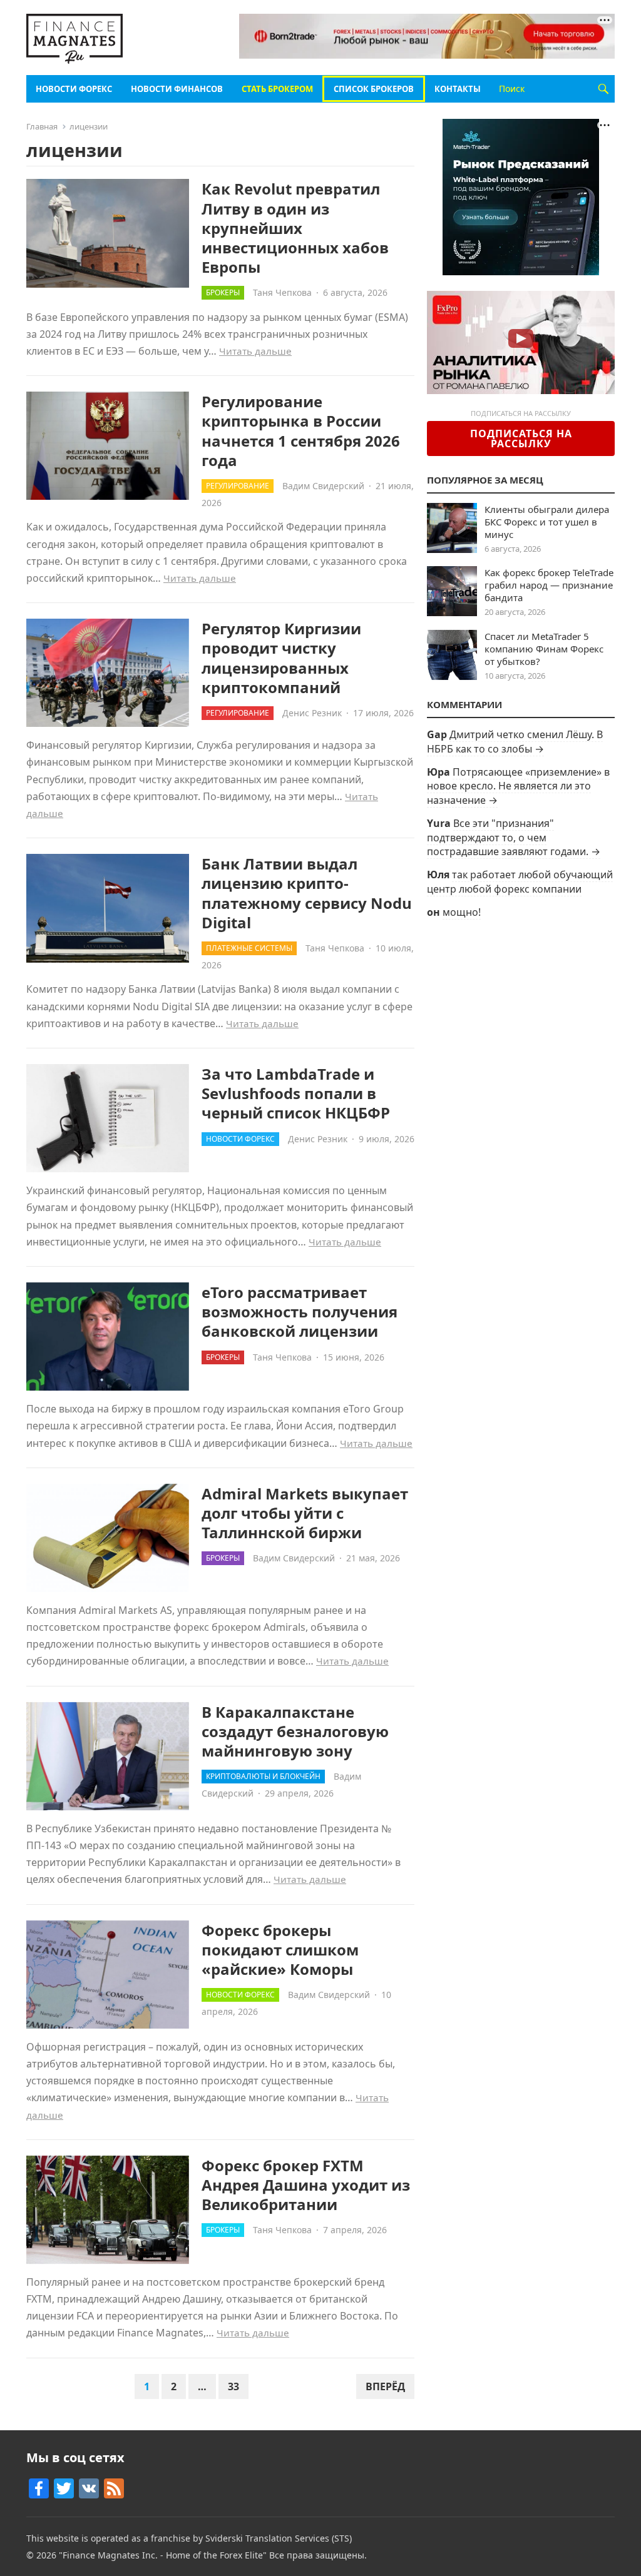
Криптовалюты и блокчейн (263, 1776)
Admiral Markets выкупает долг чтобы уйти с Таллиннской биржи (305, 1513)
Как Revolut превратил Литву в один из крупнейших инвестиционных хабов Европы (295, 228)
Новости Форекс (74, 89)
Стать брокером (277, 89)
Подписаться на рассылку (521, 439)
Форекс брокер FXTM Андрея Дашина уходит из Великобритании (306, 2185)
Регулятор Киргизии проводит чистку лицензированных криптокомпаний (281, 658)
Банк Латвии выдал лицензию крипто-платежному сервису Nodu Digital (307, 893)
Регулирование (238, 486)
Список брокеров (374, 89)
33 (233, 2386)
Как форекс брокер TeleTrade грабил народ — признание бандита (549, 585)
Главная (42, 126)
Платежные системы (249, 948)
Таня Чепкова (282, 292)
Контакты (458, 89)
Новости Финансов (177, 89)
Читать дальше (255, 351)
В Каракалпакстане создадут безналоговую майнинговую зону (295, 1731)
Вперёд (385, 2386)
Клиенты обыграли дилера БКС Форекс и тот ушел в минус (547, 522)
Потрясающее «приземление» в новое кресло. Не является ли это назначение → (518, 786)
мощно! (462, 912)
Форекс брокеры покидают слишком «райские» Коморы (280, 1950)
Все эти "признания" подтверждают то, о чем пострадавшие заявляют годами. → (514, 837)
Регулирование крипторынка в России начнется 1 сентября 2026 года (301, 431)
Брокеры (223, 292)
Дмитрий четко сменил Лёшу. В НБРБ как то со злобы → (515, 741)
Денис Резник (312, 713)
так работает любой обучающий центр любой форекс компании (520, 881)
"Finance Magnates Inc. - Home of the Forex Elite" (163, 2555)
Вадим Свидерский (323, 486)
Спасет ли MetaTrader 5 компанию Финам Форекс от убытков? (544, 649)
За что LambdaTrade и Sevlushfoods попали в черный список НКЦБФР (296, 1093)
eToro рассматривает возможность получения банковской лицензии (300, 1311)
